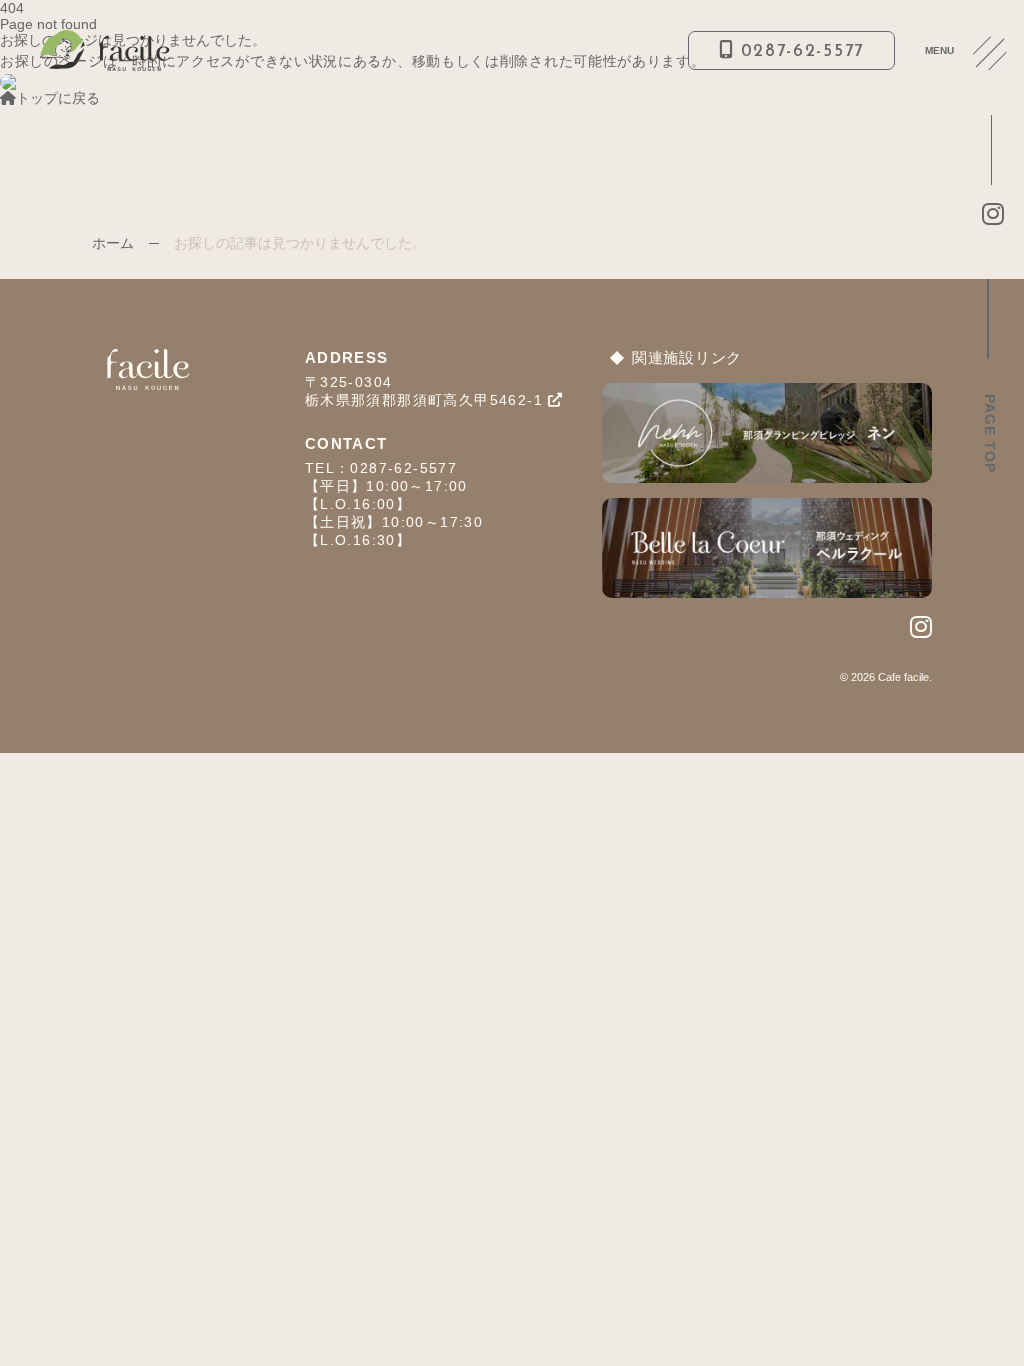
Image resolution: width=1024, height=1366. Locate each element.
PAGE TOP (990, 433)
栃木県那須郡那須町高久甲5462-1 (427, 400)
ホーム (113, 243)
